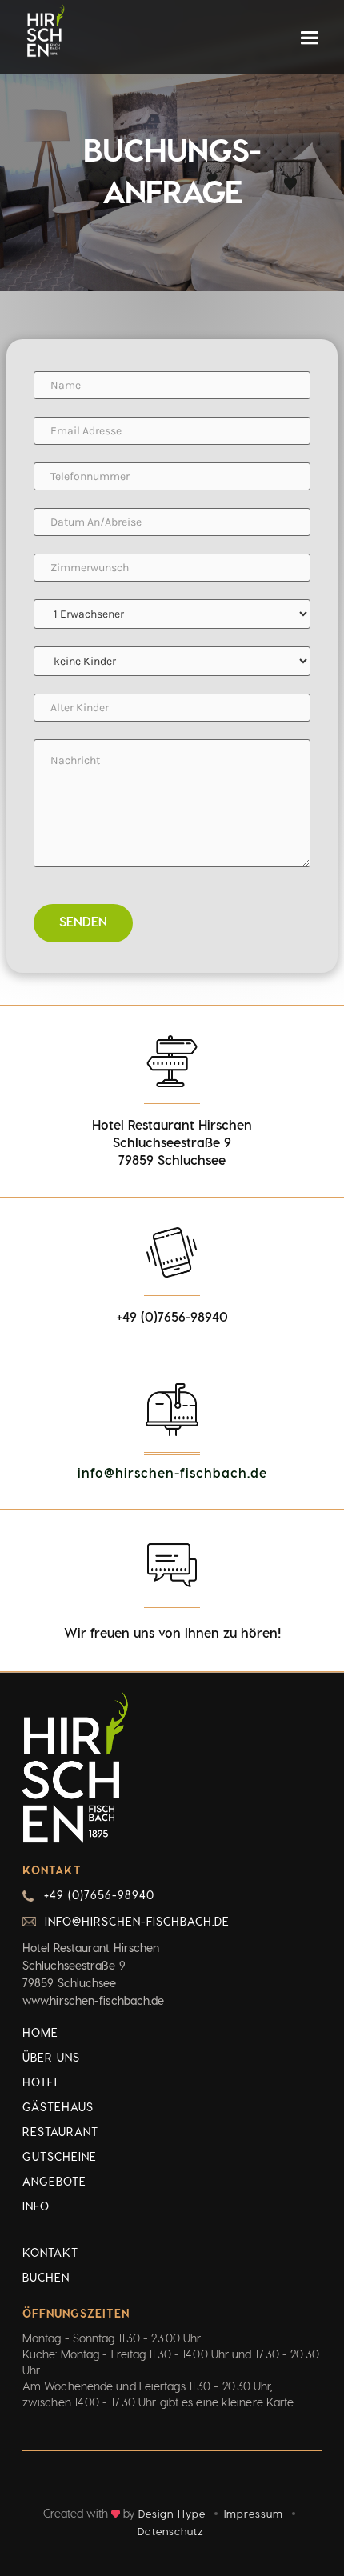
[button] (309, 38)
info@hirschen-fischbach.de (172, 1472)
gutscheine (60, 2156)
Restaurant (60, 2132)
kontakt (50, 2252)
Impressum (254, 2513)
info (36, 2206)
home (40, 2032)
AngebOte (54, 2181)
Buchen (46, 2277)
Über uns (51, 2057)
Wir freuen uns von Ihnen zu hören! (172, 1632)
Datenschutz (170, 2531)
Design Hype (172, 2513)
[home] (45, 31)
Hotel (42, 2082)
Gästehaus (58, 2107)
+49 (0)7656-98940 (99, 1895)
